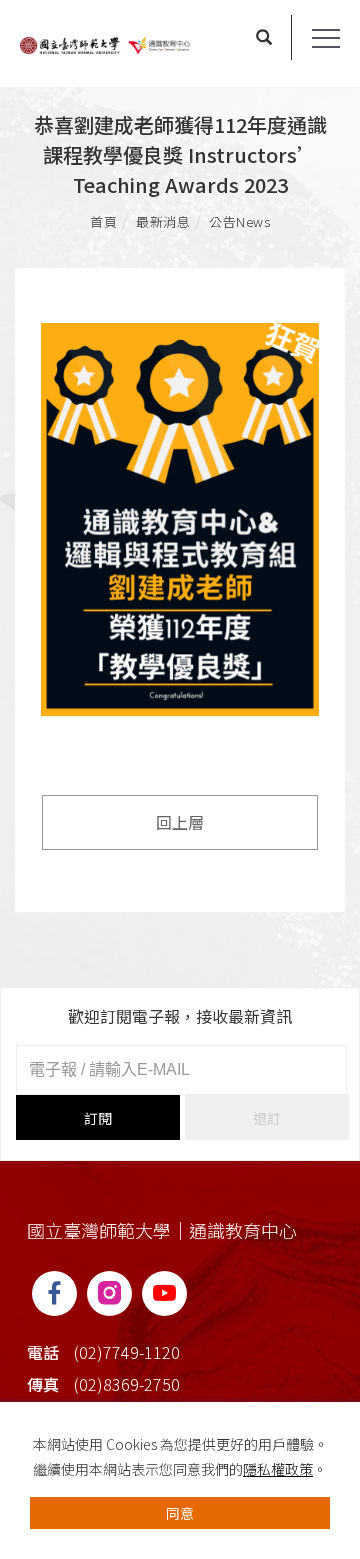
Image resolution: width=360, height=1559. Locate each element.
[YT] (164, 1293)
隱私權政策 (278, 1469)
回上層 (180, 822)
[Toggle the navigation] (326, 39)
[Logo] (105, 43)
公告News (239, 221)
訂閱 (98, 1118)
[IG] (109, 1293)
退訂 (267, 1118)
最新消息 (163, 221)
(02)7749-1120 (127, 1352)
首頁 (103, 221)
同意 (180, 1513)
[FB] (54, 1293)
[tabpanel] (180, 526)
